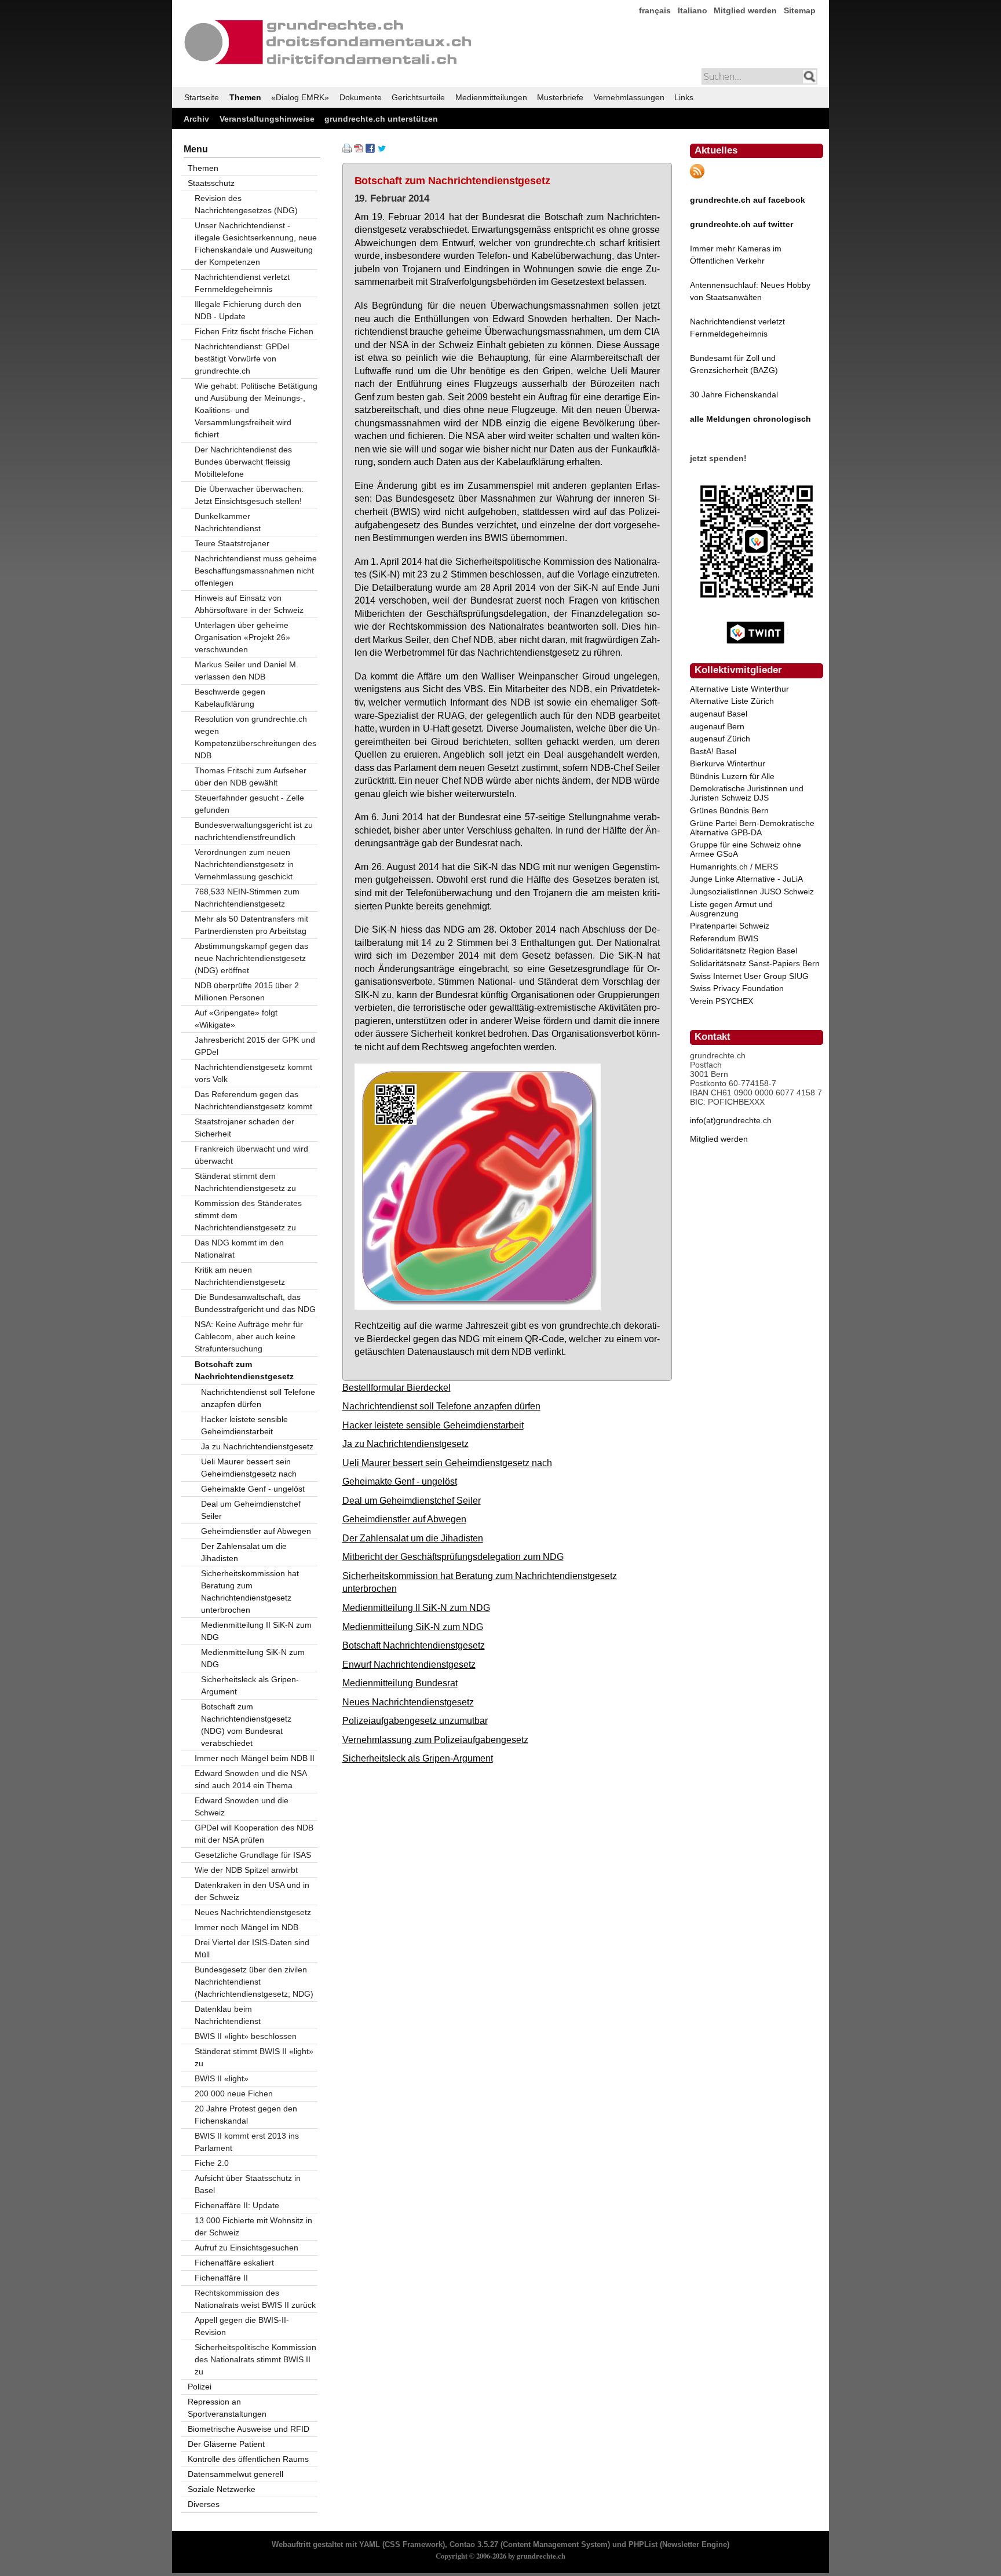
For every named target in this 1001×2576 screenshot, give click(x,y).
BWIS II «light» (222, 2078)
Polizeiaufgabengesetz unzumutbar (415, 1720)
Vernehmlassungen (629, 97)
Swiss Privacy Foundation (737, 988)
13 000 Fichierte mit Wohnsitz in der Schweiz (253, 2226)
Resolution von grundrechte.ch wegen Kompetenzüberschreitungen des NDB (255, 737)
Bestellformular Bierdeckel (397, 1387)
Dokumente (361, 97)
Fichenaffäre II (221, 2278)
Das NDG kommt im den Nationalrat (239, 1249)
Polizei (200, 2387)
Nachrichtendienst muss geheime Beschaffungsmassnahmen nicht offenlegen (256, 571)
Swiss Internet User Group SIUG (749, 976)
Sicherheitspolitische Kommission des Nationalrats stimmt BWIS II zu (255, 2359)
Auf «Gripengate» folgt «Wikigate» (236, 1019)
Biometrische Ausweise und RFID (249, 2429)
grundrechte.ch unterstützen (381, 119)
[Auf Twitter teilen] (382, 150)
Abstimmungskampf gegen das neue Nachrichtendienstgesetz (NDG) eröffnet (251, 958)
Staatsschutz (211, 183)
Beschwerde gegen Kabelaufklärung (230, 698)
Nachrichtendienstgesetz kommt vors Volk (253, 1073)
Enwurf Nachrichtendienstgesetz (409, 1664)
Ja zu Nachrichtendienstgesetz (405, 1444)
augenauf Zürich (720, 739)
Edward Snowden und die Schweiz (242, 1806)
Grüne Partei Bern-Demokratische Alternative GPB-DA (752, 828)
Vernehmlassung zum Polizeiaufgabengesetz (435, 1740)
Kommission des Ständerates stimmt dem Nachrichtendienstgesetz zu (248, 1215)
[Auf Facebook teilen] (370, 150)
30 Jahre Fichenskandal (734, 394)
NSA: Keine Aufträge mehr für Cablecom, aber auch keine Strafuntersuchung (249, 1336)
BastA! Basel (713, 751)
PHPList (643, 2545)
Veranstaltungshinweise (267, 119)
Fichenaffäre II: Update (237, 2205)
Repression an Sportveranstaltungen (227, 2408)
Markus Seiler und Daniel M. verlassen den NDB (246, 671)
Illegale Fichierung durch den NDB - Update (248, 310)
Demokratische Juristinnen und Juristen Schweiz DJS (747, 793)
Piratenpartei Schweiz (730, 926)
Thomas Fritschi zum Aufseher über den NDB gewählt (251, 777)
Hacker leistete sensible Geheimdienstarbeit (433, 1425)
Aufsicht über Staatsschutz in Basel (248, 2184)
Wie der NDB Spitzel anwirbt (246, 1870)
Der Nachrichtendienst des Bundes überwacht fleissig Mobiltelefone (243, 462)
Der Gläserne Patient (226, 2444)
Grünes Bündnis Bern (729, 810)
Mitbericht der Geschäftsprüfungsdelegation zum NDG (453, 1556)
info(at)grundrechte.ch (731, 1120)
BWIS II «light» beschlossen (246, 2036)
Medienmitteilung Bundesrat (400, 1683)
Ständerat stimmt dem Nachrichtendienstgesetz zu (245, 1182)
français (655, 10)
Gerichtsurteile (418, 97)
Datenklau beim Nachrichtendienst (228, 2015)
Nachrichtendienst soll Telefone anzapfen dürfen (441, 1406)
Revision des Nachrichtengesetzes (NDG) (246, 204)
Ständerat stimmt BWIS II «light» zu (254, 2057)
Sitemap (800, 10)
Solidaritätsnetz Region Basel (744, 951)
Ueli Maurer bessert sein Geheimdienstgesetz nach (447, 1463)
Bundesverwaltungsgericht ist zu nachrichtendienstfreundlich (254, 831)
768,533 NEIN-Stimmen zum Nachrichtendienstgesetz (247, 898)
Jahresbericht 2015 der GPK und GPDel (255, 1046)
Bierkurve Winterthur (728, 763)
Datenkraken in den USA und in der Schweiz (252, 1891)
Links (684, 97)
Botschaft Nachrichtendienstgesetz (414, 1645)
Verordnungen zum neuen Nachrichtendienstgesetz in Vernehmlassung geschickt (244, 864)
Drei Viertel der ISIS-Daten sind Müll (252, 1948)
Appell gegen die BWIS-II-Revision (242, 2326)
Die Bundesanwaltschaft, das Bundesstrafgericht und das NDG (255, 1303)
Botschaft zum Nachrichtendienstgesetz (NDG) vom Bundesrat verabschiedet (246, 1725)
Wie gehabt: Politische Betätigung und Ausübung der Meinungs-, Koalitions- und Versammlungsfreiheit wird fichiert (256, 410)
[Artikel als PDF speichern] (359, 150)
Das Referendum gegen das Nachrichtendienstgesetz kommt (253, 1100)
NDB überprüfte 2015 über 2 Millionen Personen (247, 991)
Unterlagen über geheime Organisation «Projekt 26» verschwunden (242, 637)
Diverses (204, 2504)
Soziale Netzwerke (222, 2489)
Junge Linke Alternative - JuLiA (746, 879)
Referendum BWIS (724, 938)
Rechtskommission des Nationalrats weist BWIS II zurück (255, 2299)
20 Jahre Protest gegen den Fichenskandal (246, 2115)
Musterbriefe (560, 97)
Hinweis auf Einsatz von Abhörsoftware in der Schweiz (249, 604)
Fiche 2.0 (212, 2163)
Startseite (202, 97)
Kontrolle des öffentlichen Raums (248, 2459)
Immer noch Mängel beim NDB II (255, 1758)
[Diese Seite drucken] (347, 150)
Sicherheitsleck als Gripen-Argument (418, 1758)
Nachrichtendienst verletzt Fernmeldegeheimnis (242, 283)
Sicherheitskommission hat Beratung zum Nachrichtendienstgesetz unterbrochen (250, 1592)
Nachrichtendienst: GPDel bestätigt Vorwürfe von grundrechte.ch (242, 359)
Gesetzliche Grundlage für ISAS (253, 1855)
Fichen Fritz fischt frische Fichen (254, 331)
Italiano (693, 10)
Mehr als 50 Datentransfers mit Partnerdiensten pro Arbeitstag (251, 925)
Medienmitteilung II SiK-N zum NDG (416, 1607)
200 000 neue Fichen (234, 2093)
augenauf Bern (717, 726)
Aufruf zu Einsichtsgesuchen (246, 2248)
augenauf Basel (719, 714)
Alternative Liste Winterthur (739, 689)
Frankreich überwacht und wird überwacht (251, 1155)
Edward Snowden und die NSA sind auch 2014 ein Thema (251, 1779)
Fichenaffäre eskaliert (234, 2263)
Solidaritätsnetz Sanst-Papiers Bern (755, 963)
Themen (245, 97)
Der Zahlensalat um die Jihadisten (413, 1538)
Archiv (196, 119)
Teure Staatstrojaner (232, 543)
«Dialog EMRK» (300, 97)
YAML (370, 2545)
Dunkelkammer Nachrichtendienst (228, 522)
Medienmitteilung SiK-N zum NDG (413, 1627)
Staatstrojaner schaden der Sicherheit (244, 1128)
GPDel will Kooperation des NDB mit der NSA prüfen (254, 1834)
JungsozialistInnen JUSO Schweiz (752, 891)
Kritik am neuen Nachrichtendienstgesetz (240, 1276)
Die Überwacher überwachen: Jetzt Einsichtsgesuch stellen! (249, 495)
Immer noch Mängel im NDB (246, 1927)
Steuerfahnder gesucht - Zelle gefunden (249, 804)
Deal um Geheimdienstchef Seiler (412, 1500)
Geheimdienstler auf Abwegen (404, 1519)
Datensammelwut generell (235, 2474)
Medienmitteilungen (491, 97)
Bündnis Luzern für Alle (732, 776)
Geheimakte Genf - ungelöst (400, 1481)
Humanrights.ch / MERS (734, 867)
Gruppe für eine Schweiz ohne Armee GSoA (746, 849)
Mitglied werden (745, 10)
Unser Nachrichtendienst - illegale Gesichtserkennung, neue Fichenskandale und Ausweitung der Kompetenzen (256, 244)
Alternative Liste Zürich (732, 701)
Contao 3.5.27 (474, 2545)
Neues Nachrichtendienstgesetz (408, 1702)
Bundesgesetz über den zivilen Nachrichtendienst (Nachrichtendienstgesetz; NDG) (254, 1982)
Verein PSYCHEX (721, 1001)
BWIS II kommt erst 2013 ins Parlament (247, 2142)
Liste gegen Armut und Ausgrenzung (731, 909)
